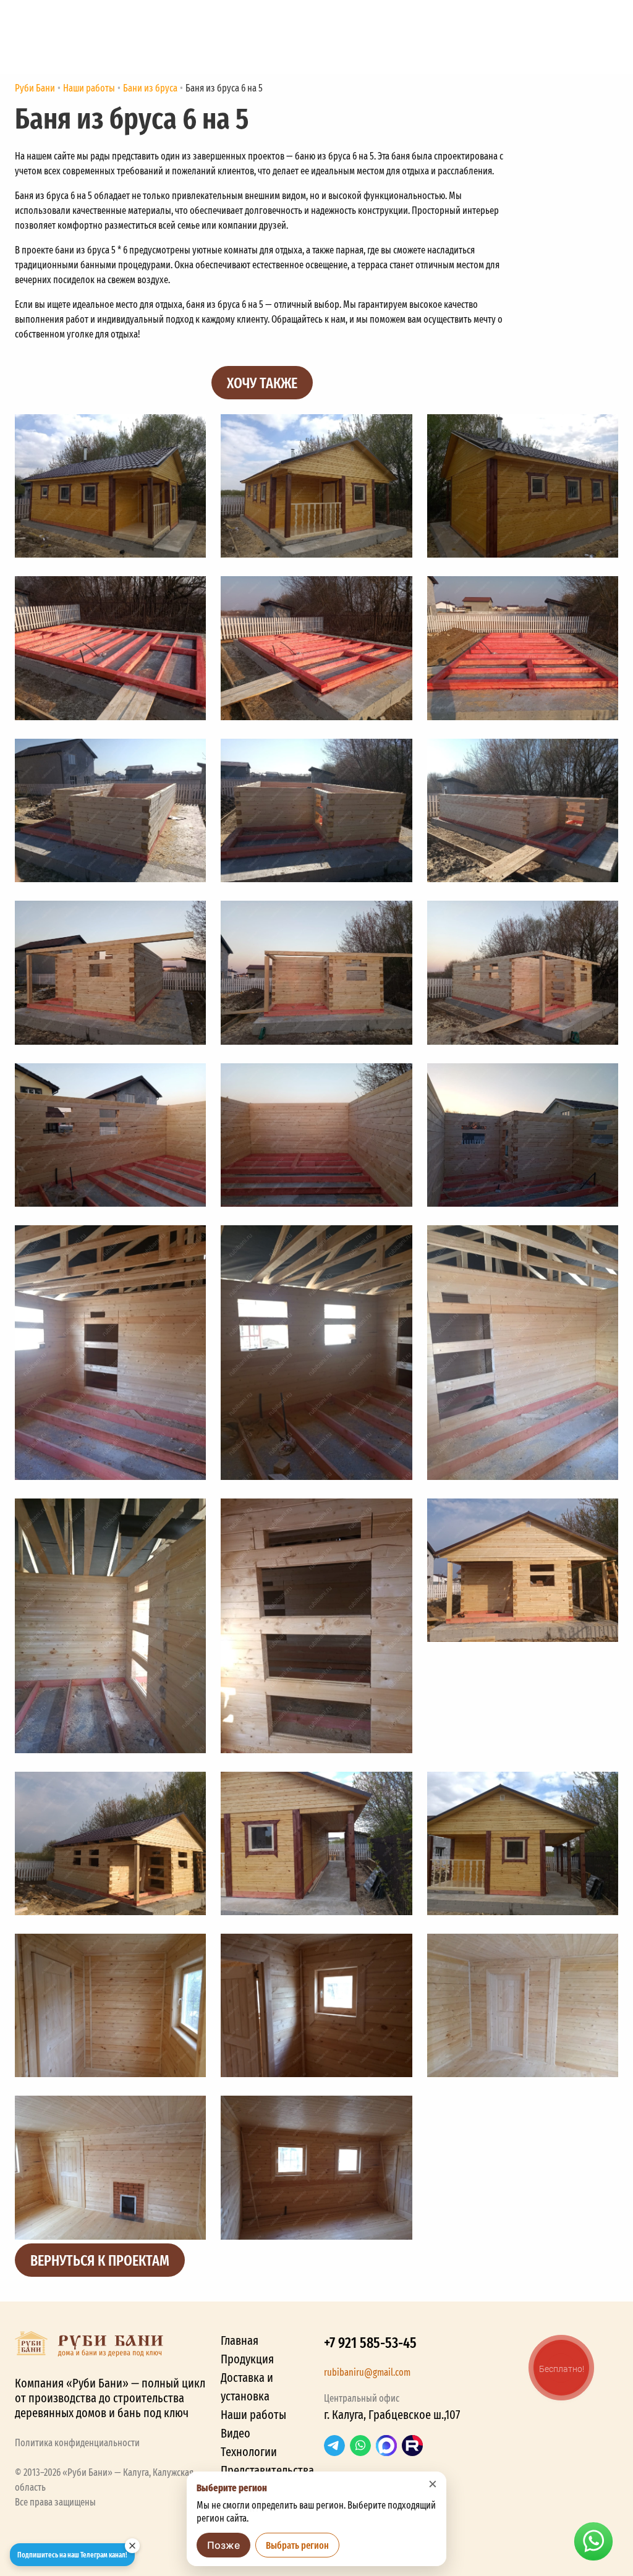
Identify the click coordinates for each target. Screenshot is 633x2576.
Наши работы (253, 2414)
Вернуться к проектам (100, 2260)
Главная (240, 2340)
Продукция (247, 2359)
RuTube (412, 2446)
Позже (223, 2545)
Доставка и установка (247, 2387)
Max (386, 2446)
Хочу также (262, 382)
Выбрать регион (297, 2545)
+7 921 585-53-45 (370, 2342)
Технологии (249, 2451)
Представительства (267, 2470)
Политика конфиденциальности (77, 2442)
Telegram (334, 2446)
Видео (236, 2433)
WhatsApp (360, 2446)
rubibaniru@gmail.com (367, 2372)
